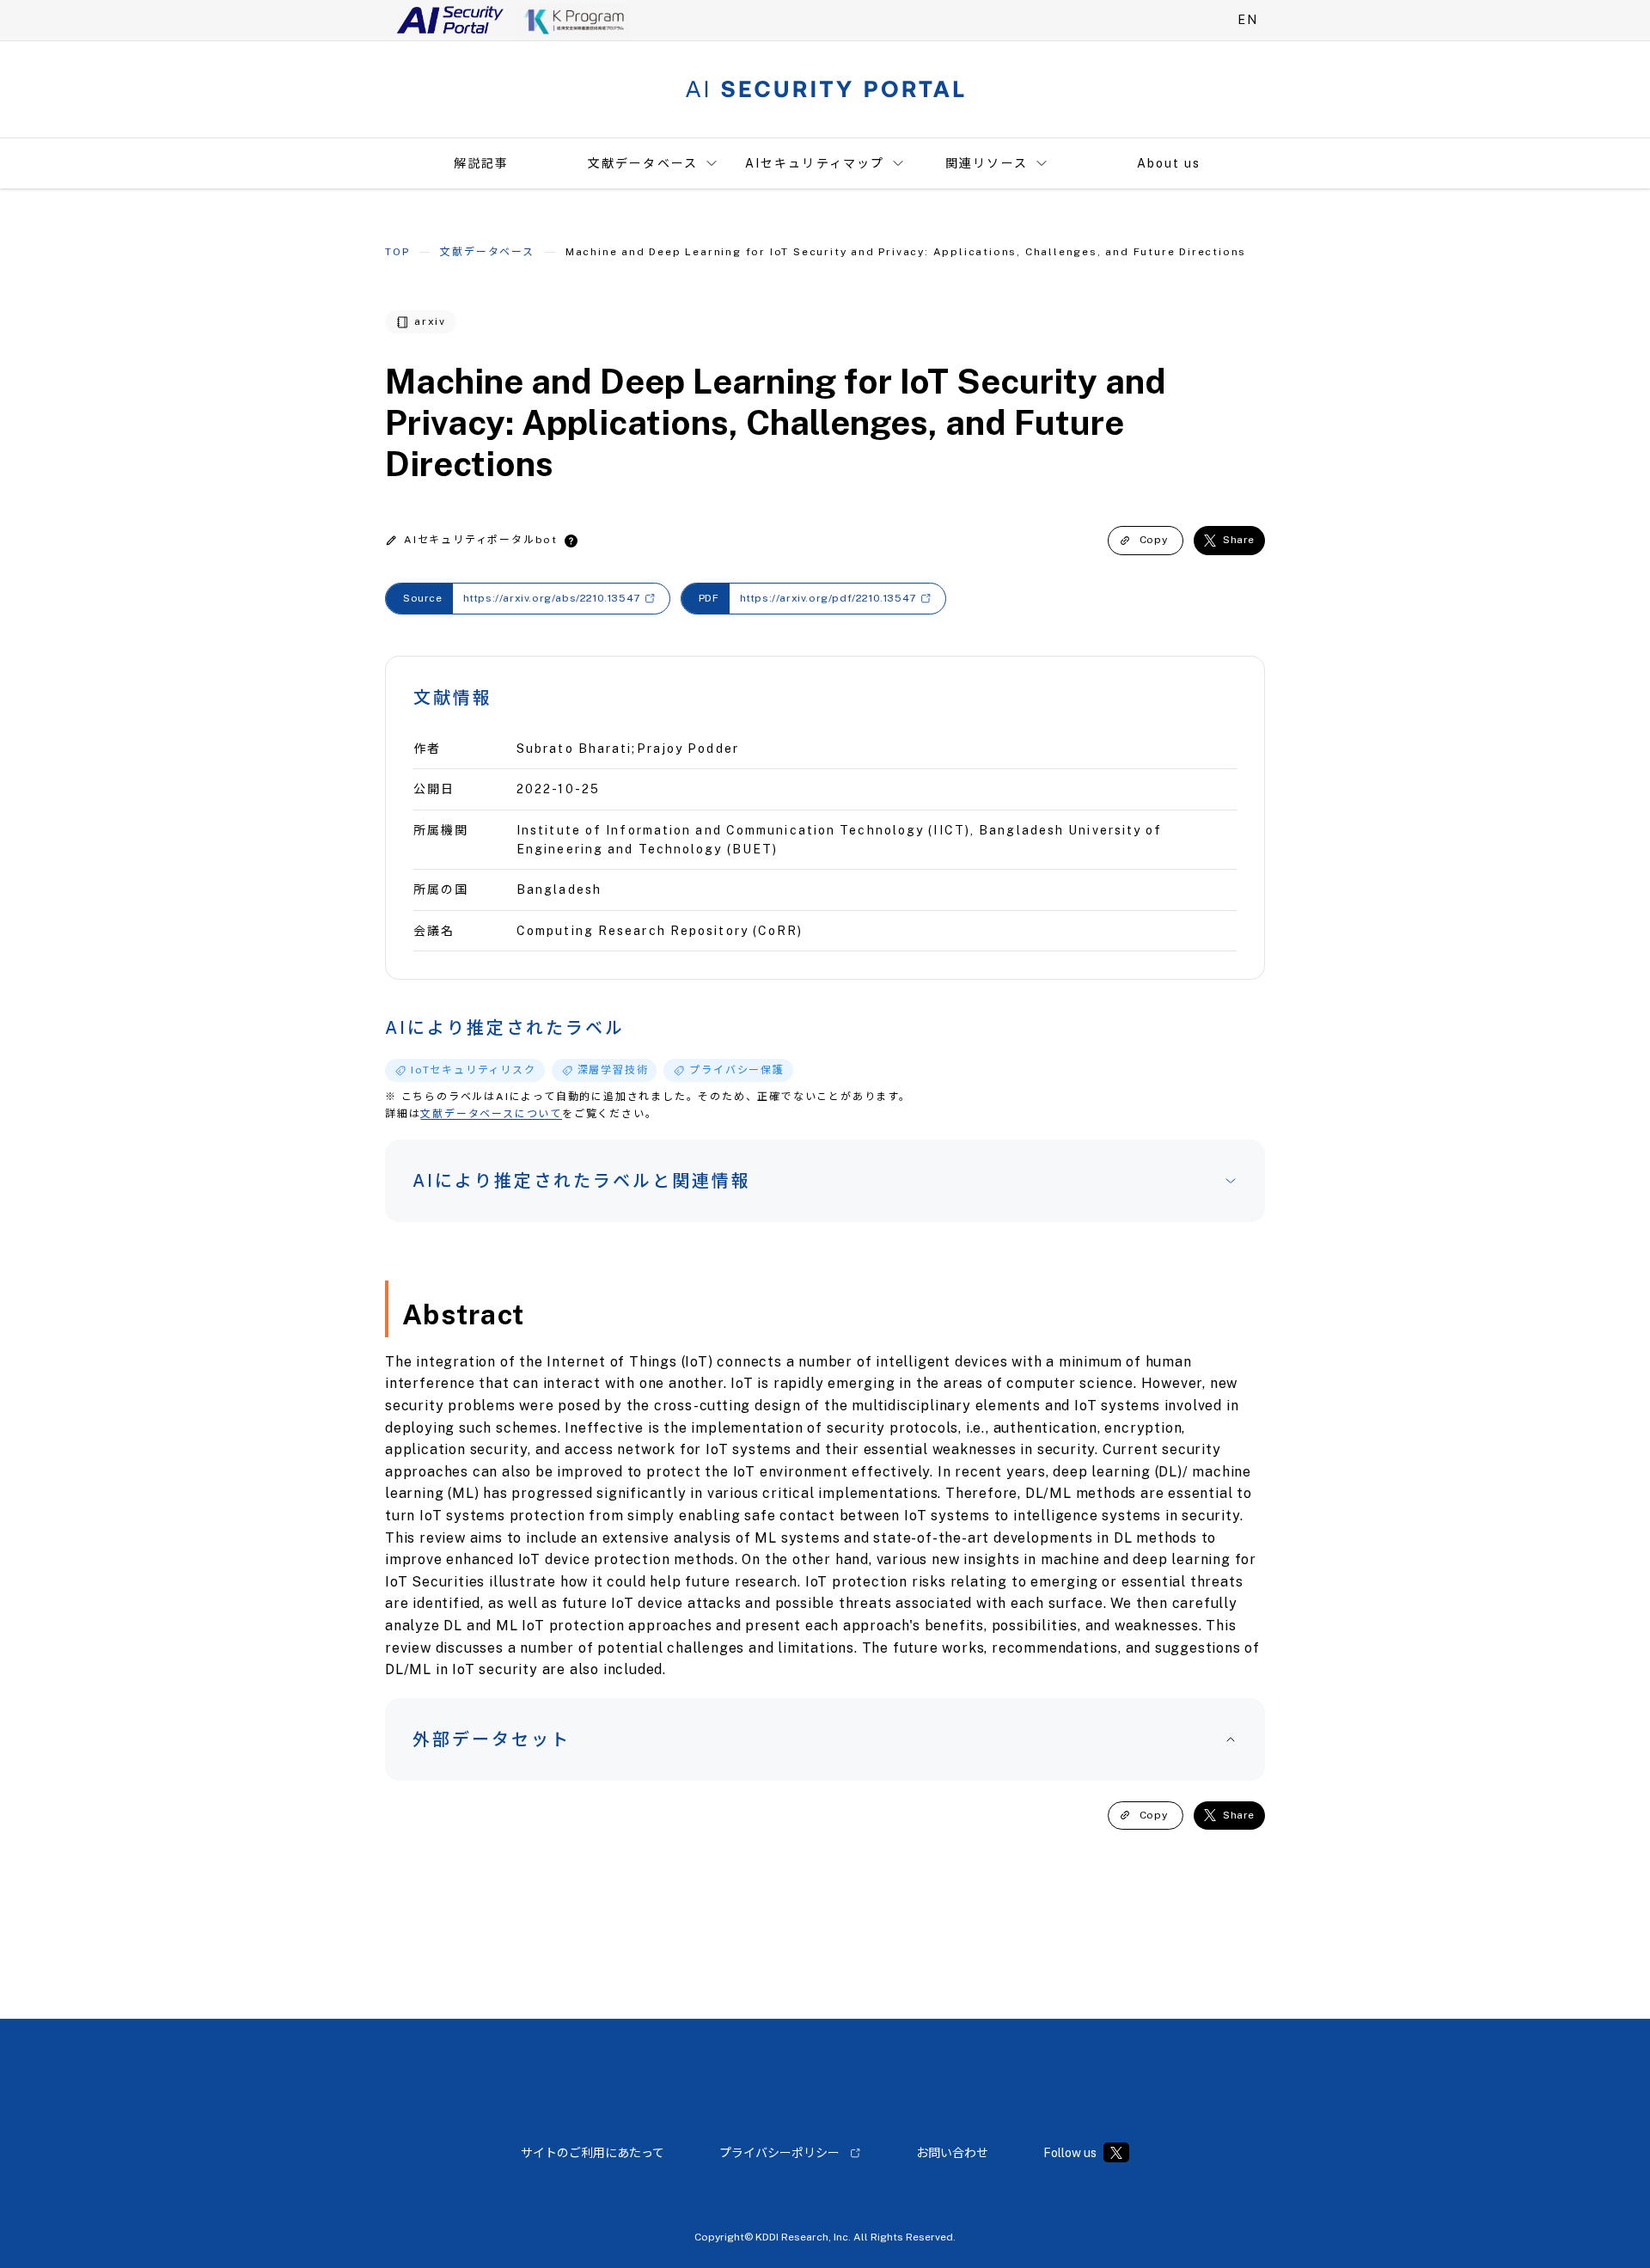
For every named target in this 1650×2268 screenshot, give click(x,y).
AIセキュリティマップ (815, 163)
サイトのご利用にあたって (593, 2153)
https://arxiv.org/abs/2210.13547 (552, 598)
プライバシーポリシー (779, 2153)
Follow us (1070, 2153)
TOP (397, 252)
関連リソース (987, 163)
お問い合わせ (952, 2153)
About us (1169, 163)
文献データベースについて (491, 1114)
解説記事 (481, 163)
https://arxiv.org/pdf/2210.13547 (828, 598)
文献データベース (643, 163)
